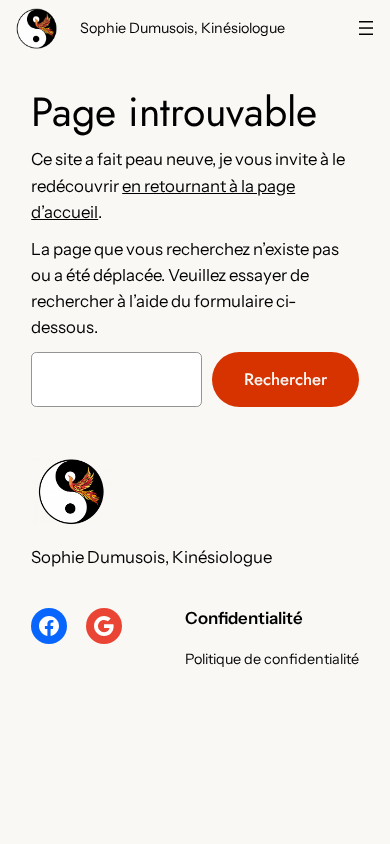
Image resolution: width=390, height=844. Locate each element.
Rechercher (285, 379)
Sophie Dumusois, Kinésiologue (182, 28)
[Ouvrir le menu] (366, 28)
